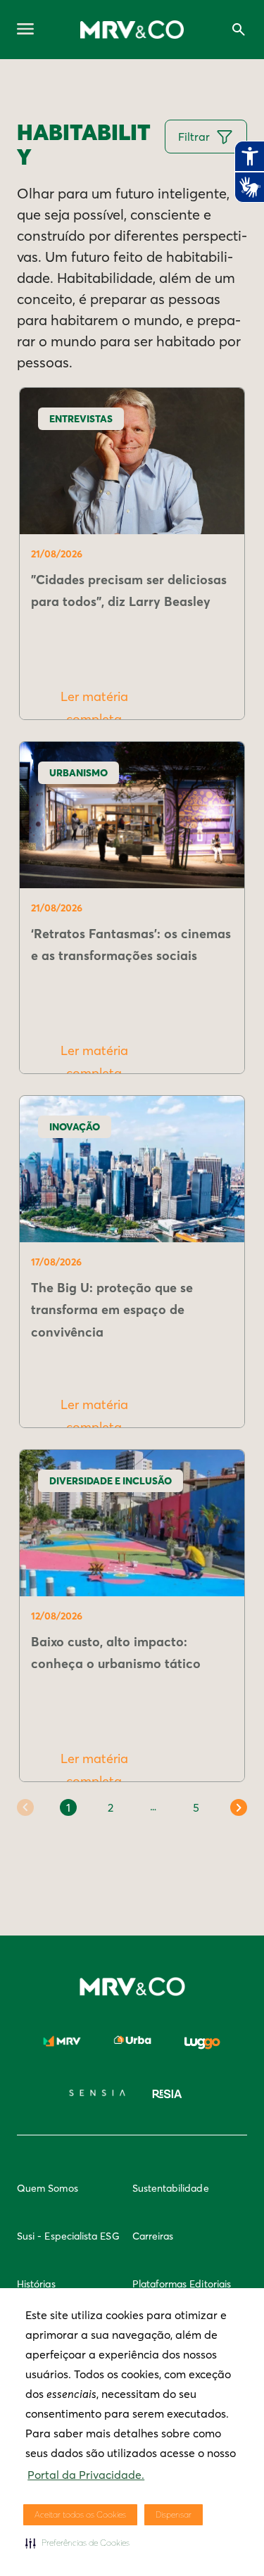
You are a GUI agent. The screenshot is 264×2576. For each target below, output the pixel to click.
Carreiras (153, 2236)
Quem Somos (48, 2188)
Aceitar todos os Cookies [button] (80, 2514)
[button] (77, 2543)
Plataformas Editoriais (182, 2284)
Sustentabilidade (171, 2188)
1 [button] (68, 1807)
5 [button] (196, 1807)
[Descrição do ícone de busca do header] (239, 30)
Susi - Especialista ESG (68, 2236)
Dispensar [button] (174, 2514)
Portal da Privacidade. (86, 2475)
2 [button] (111, 1807)
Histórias (36, 2284)
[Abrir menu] (25, 30)
